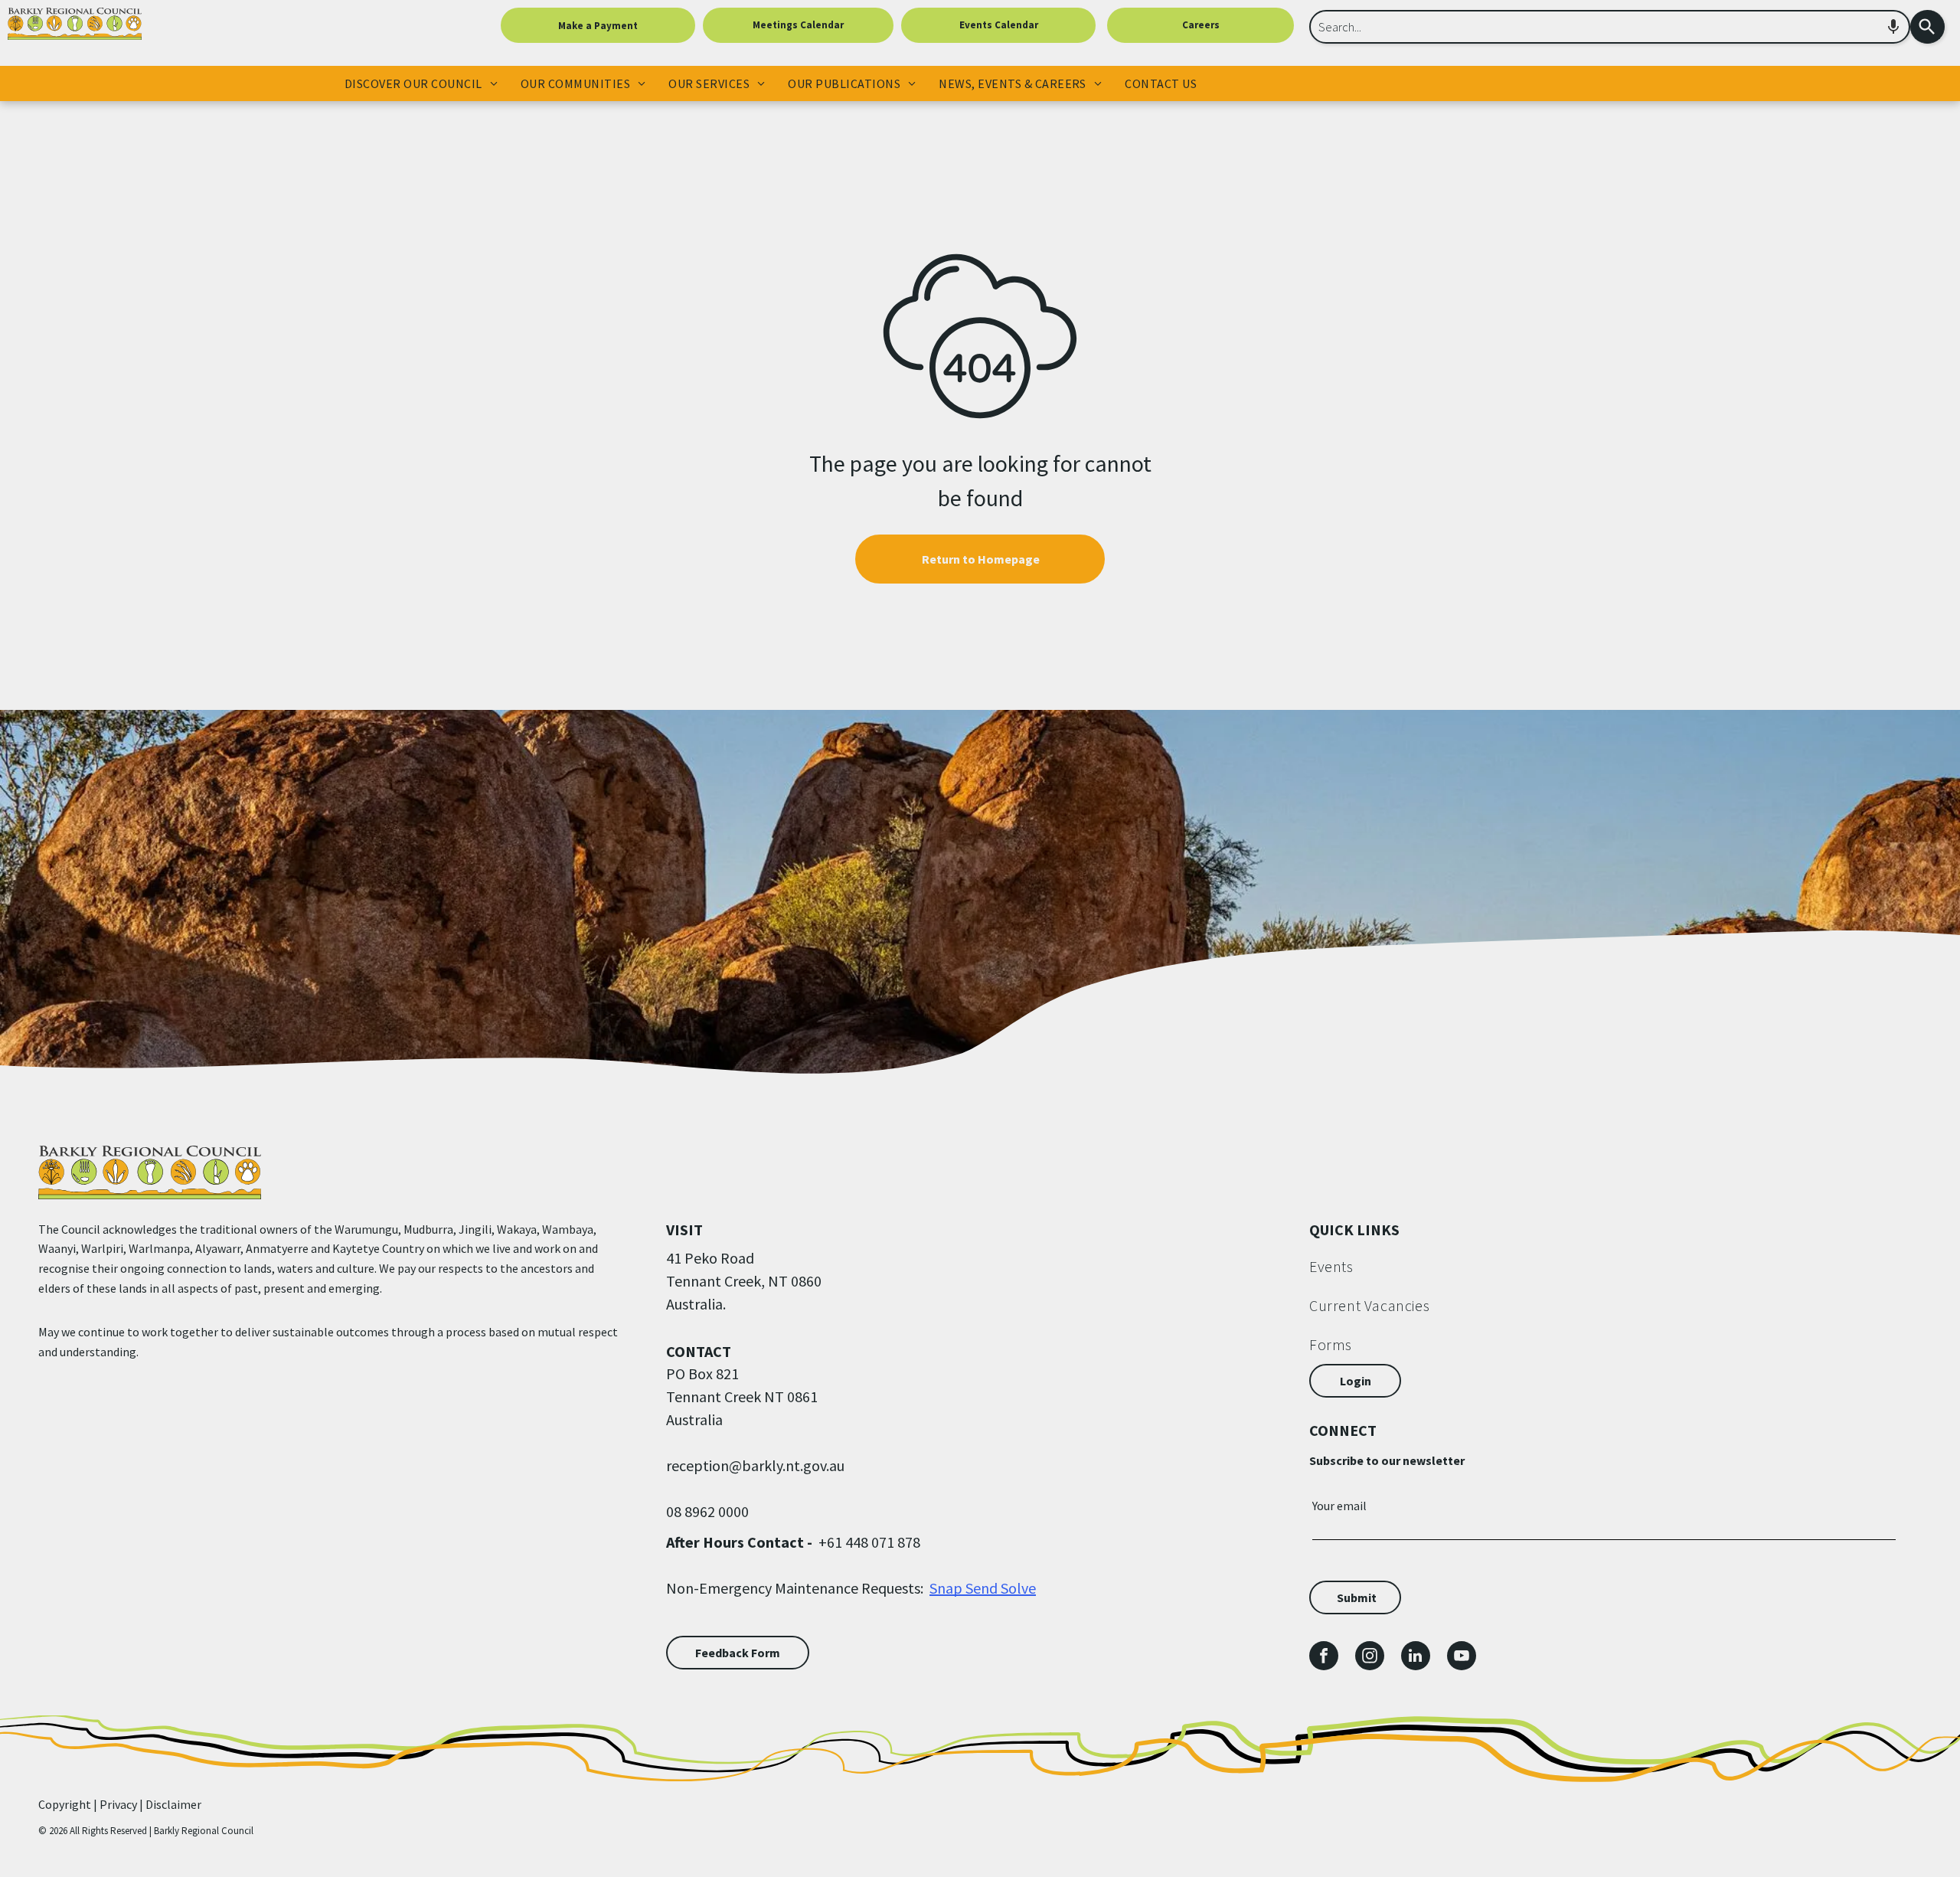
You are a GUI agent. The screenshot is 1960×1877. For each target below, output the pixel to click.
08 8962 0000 (707, 1511)
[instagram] (1370, 1658)
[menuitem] (421, 83)
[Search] (1927, 27)
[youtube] (1462, 1658)
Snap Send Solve (983, 1588)
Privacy (118, 1804)
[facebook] (1324, 1658)
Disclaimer (173, 1804)
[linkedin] (1416, 1658)
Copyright (65, 1804)
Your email (1339, 1506)
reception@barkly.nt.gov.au (755, 1465)
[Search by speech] (1893, 27)
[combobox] (1610, 27)
